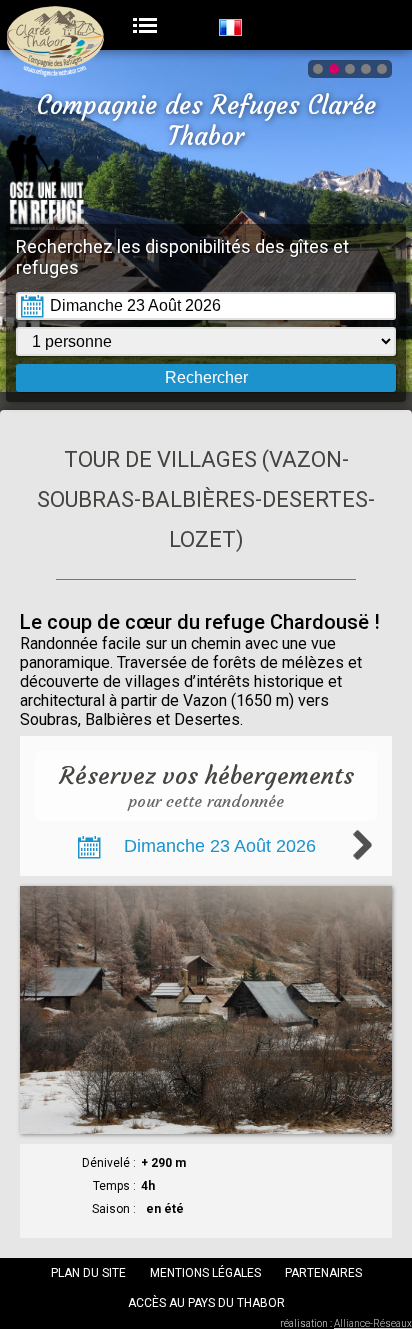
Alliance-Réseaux (373, 1323)
